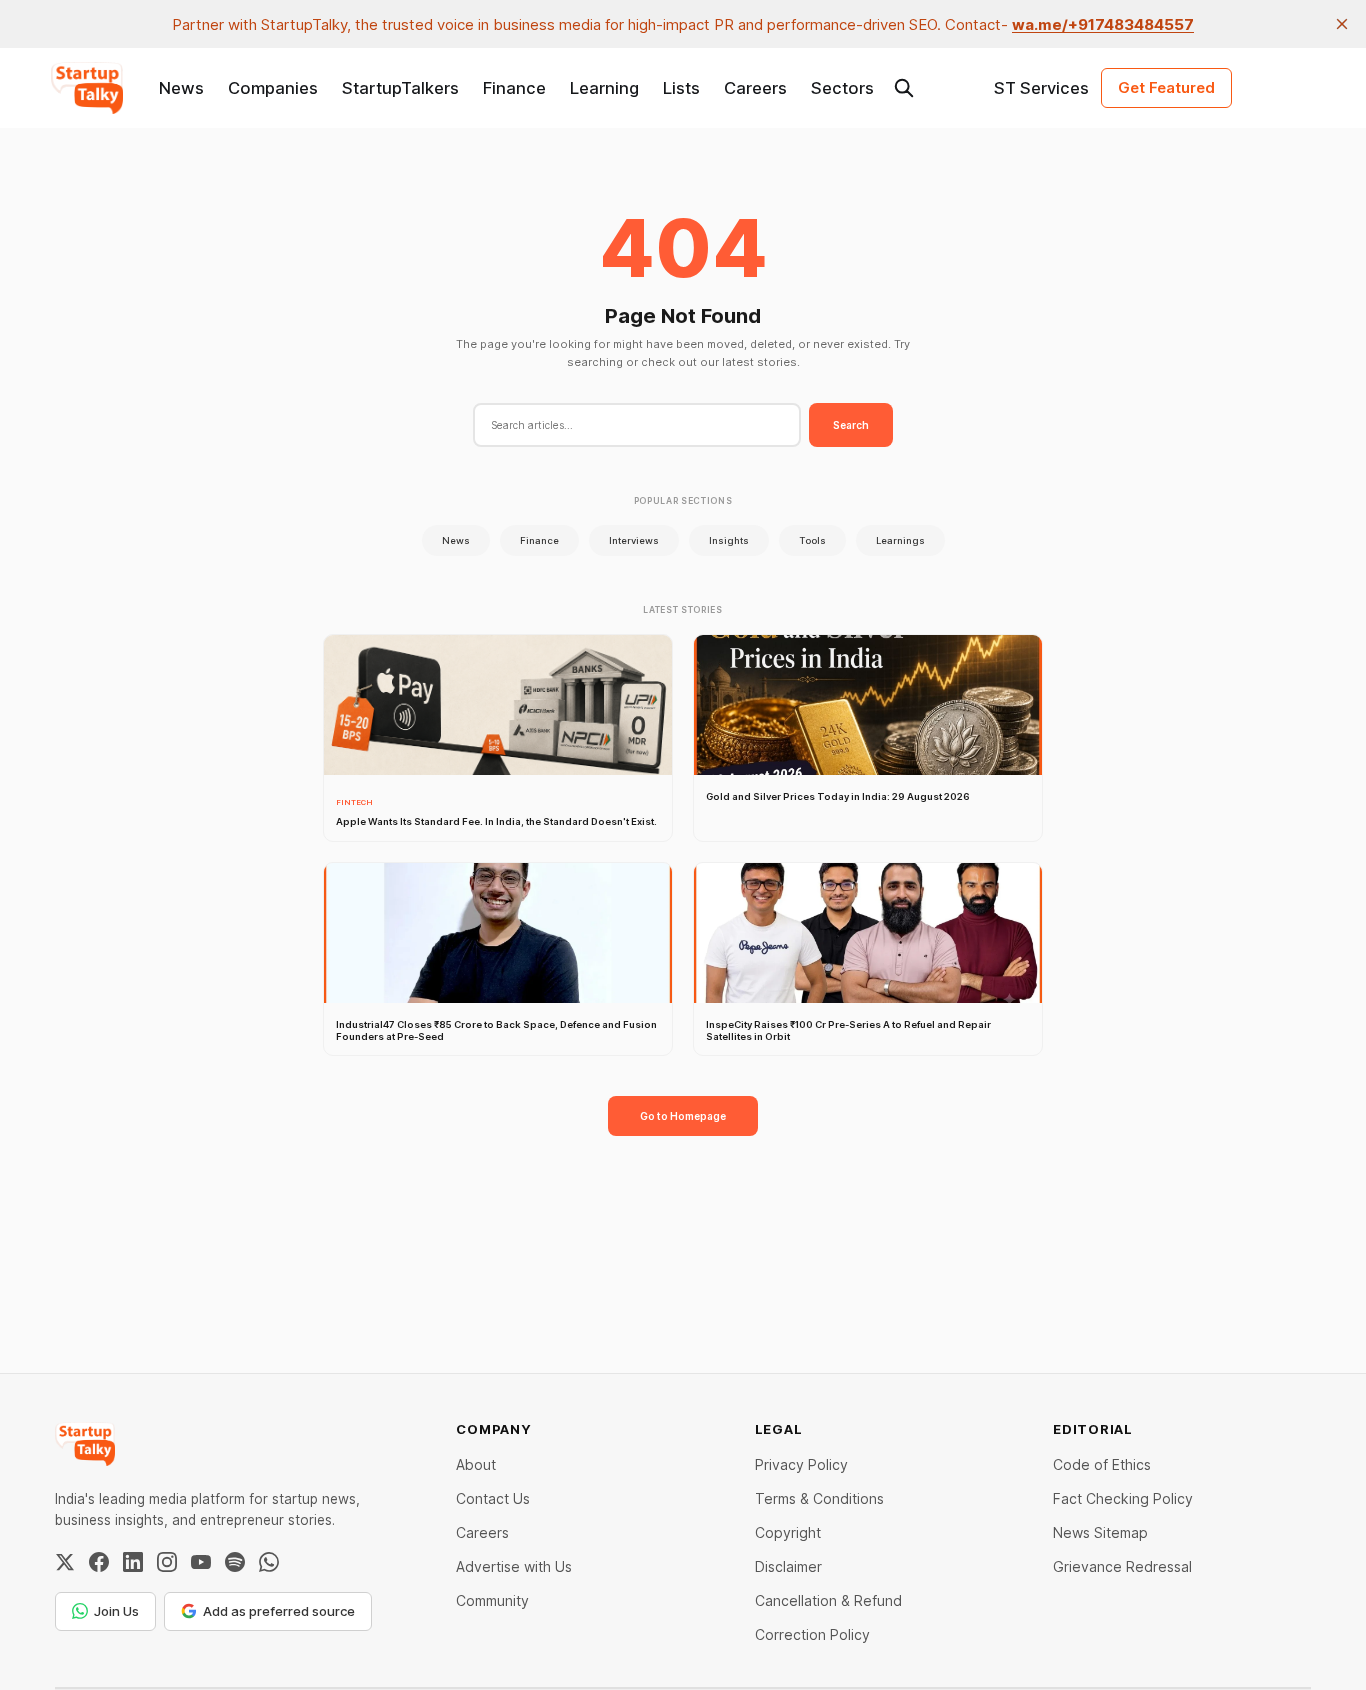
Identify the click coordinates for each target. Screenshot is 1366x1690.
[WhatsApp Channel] (269, 1562)
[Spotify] (235, 1562)
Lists (681, 88)
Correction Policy (812, 1634)
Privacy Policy (801, 1464)
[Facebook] (99, 1562)
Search (851, 425)
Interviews (634, 540)
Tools (812, 540)
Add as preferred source (279, 1611)
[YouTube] (201, 1562)
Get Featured (1166, 87)
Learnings (900, 540)
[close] (1342, 24)
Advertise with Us (514, 1566)
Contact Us (493, 1498)
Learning (604, 88)
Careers (755, 88)
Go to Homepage (683, 1116)
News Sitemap (1100, 1532)
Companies (273, 88)
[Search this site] (904, 88)
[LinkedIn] (133, 1562)
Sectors (842, 88)
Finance (514, 88)
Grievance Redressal (1122, 1566)
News (181, 88)
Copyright (788, 1532)
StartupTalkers (400, 88)
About (476, 1464)
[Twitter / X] (65, 1562)
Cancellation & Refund (828, 1600)
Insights (729, 540)
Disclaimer (788, 1566)
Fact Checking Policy (1123, 1498)
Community (492, 1600)
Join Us (116, 1611)
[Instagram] (167, 1562)
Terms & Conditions (819, 1498)
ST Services (1041, 88)
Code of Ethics (1102, 1464)
